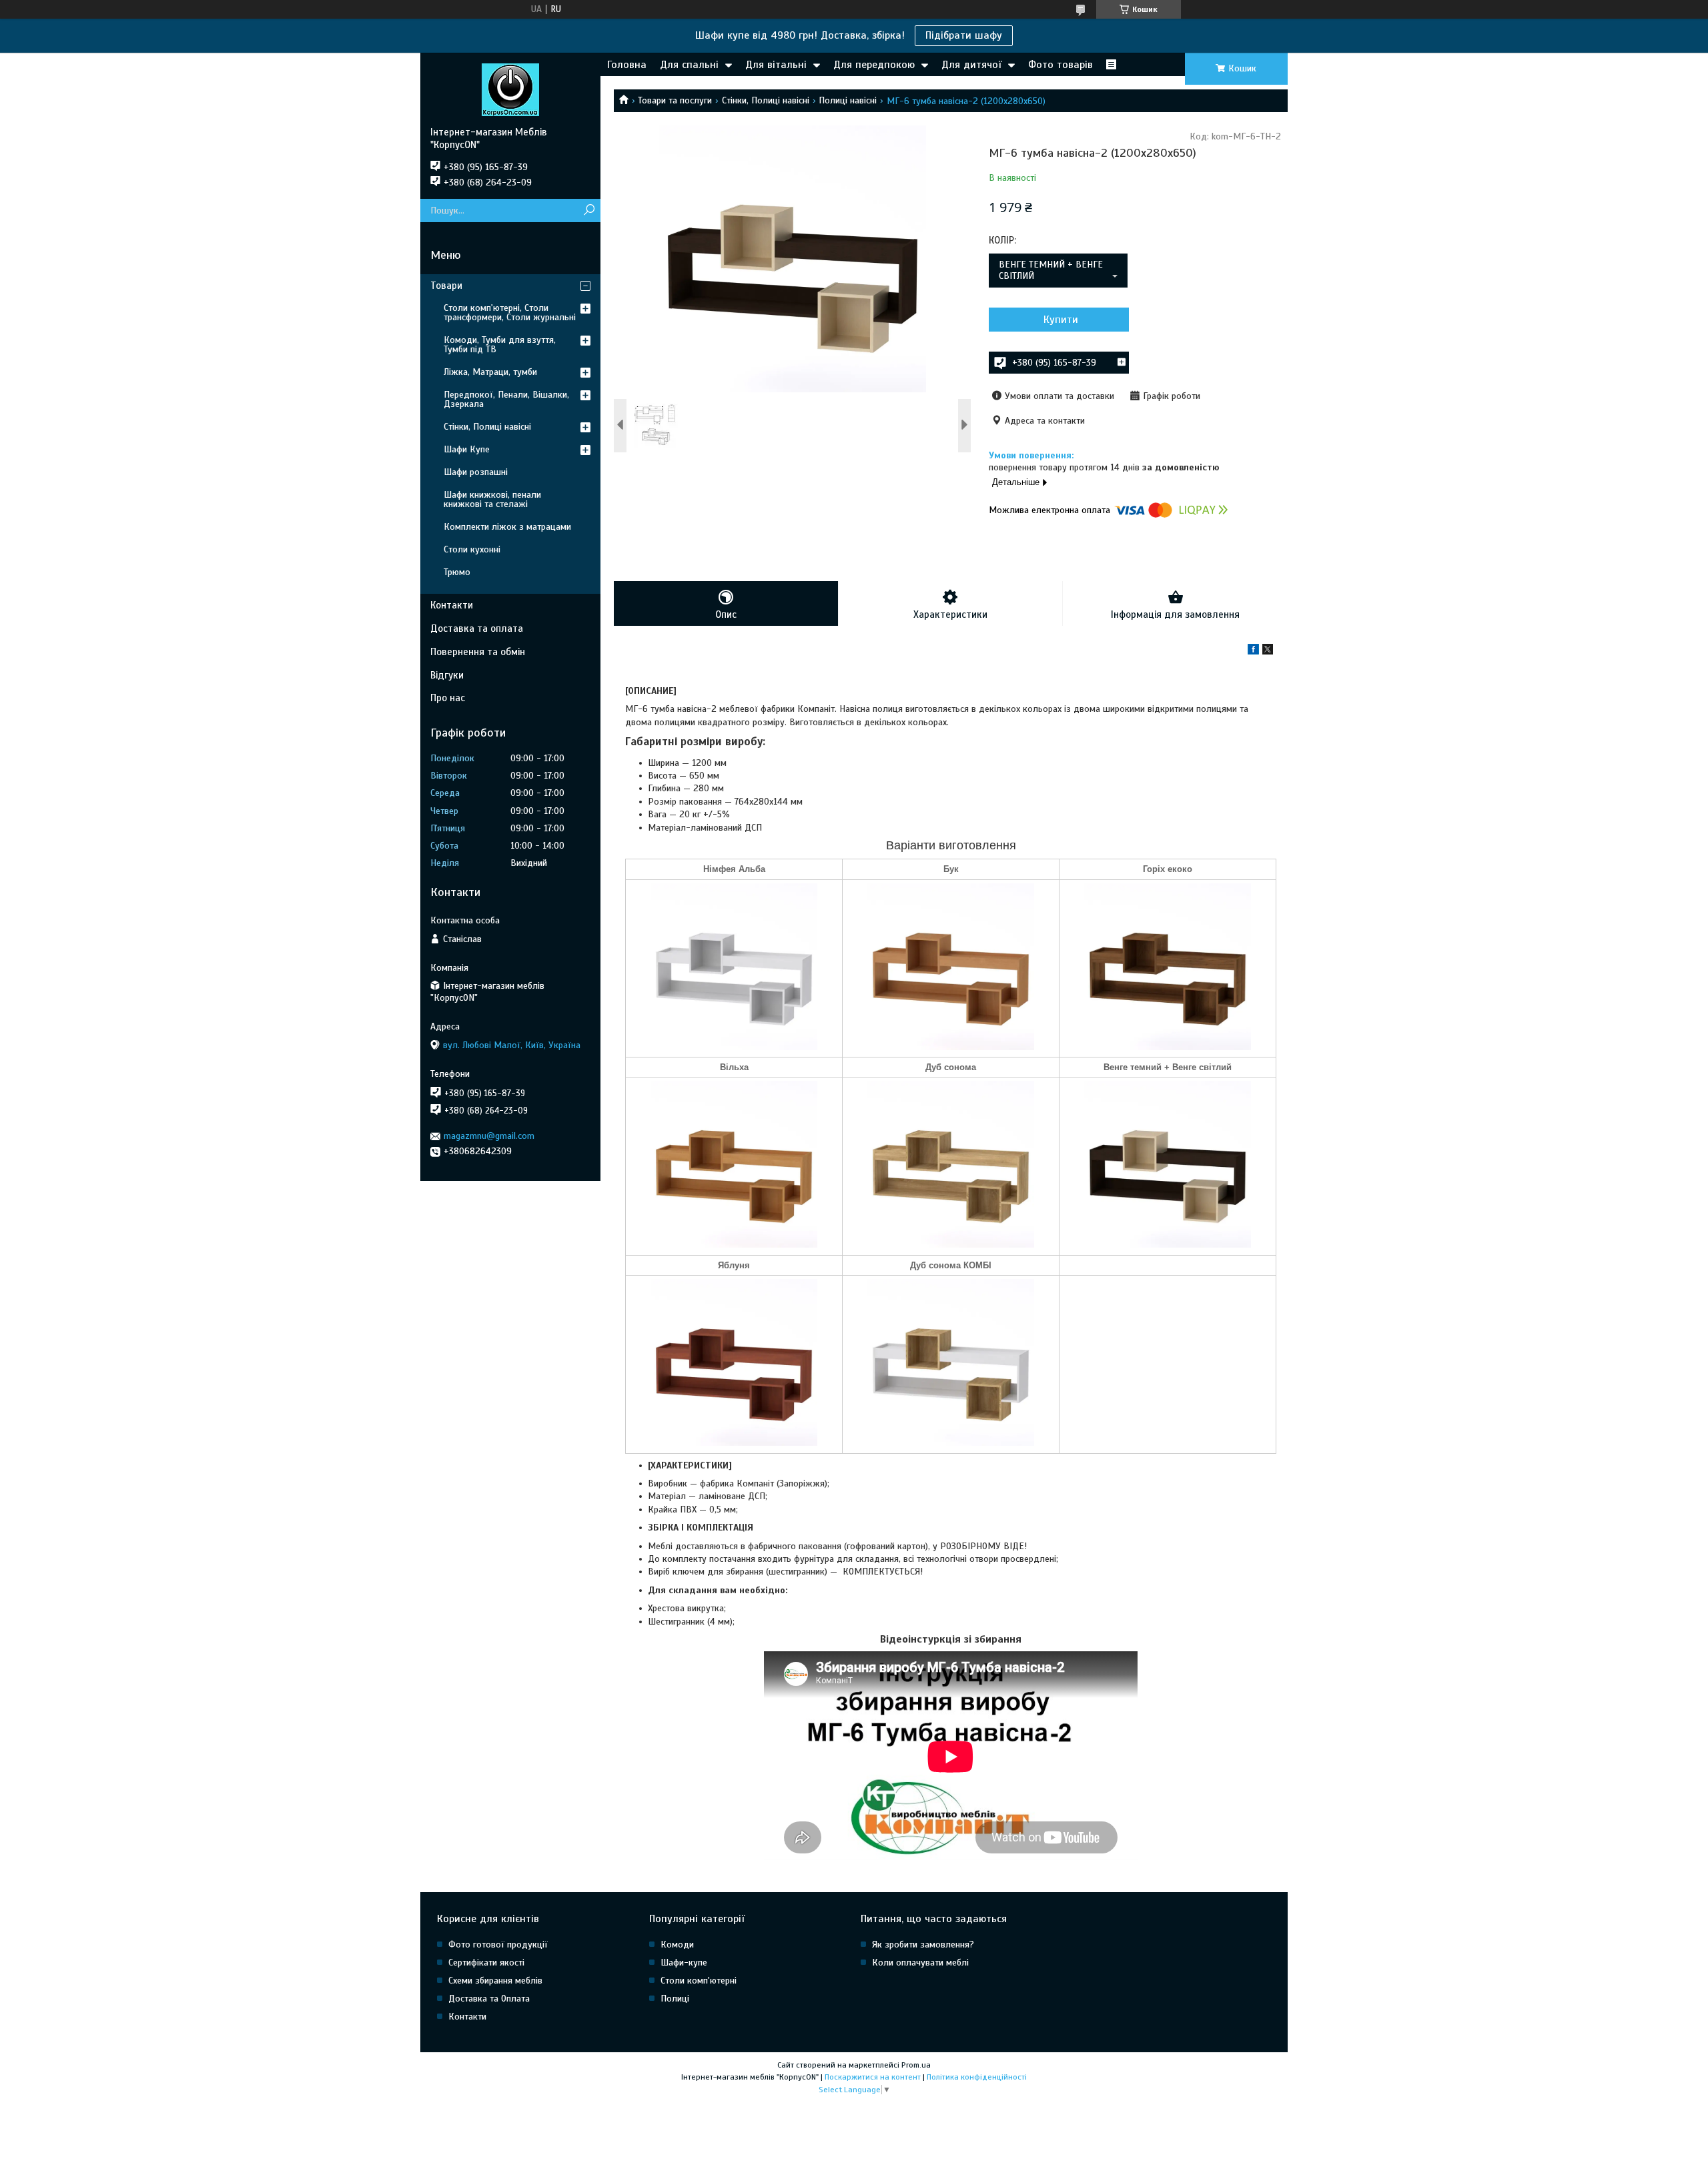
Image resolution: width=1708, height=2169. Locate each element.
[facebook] (1253, 652)
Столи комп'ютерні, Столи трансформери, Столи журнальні (510, 313)
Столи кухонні (472, 549)
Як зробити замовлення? (923, 1944)
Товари (446, 286)
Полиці (675, 1999)
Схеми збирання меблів (495, 1981)
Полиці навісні (848, 100)
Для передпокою (874, 65)
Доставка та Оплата (489, 1999)
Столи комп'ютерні (699, 1981)
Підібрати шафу (964, 35)
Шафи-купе (684, 1963)
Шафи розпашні (476, 472)
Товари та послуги (675, 100)
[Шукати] (589, 210)
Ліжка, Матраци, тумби (490, 372)
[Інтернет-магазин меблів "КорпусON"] (510, 89)
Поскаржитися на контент (873, 2077)
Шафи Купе (467, 449)
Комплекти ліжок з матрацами (507, 527)
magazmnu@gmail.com (489, 1136)
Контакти (452, 605)
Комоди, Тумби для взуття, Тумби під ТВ (500, 345)
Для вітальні (776, 65)
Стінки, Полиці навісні (766, 100)
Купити (1061, 320)
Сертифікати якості (486, 1963)
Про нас (448, 698)
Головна (627, 65)
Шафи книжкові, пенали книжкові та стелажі (492, 499)
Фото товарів (1060, 65)
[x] (1268, 652)
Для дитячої (971, 65)
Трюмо (457, 572)
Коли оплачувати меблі (920, 1963)
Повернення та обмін (478, 652)
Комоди (677, 1944)
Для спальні (689, 65)
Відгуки (447, 675)
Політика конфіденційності (977, 2077)
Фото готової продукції (498, 1944)
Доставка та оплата (477, 628)
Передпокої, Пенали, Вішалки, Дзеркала (506, 399)
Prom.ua (916, 2065)
